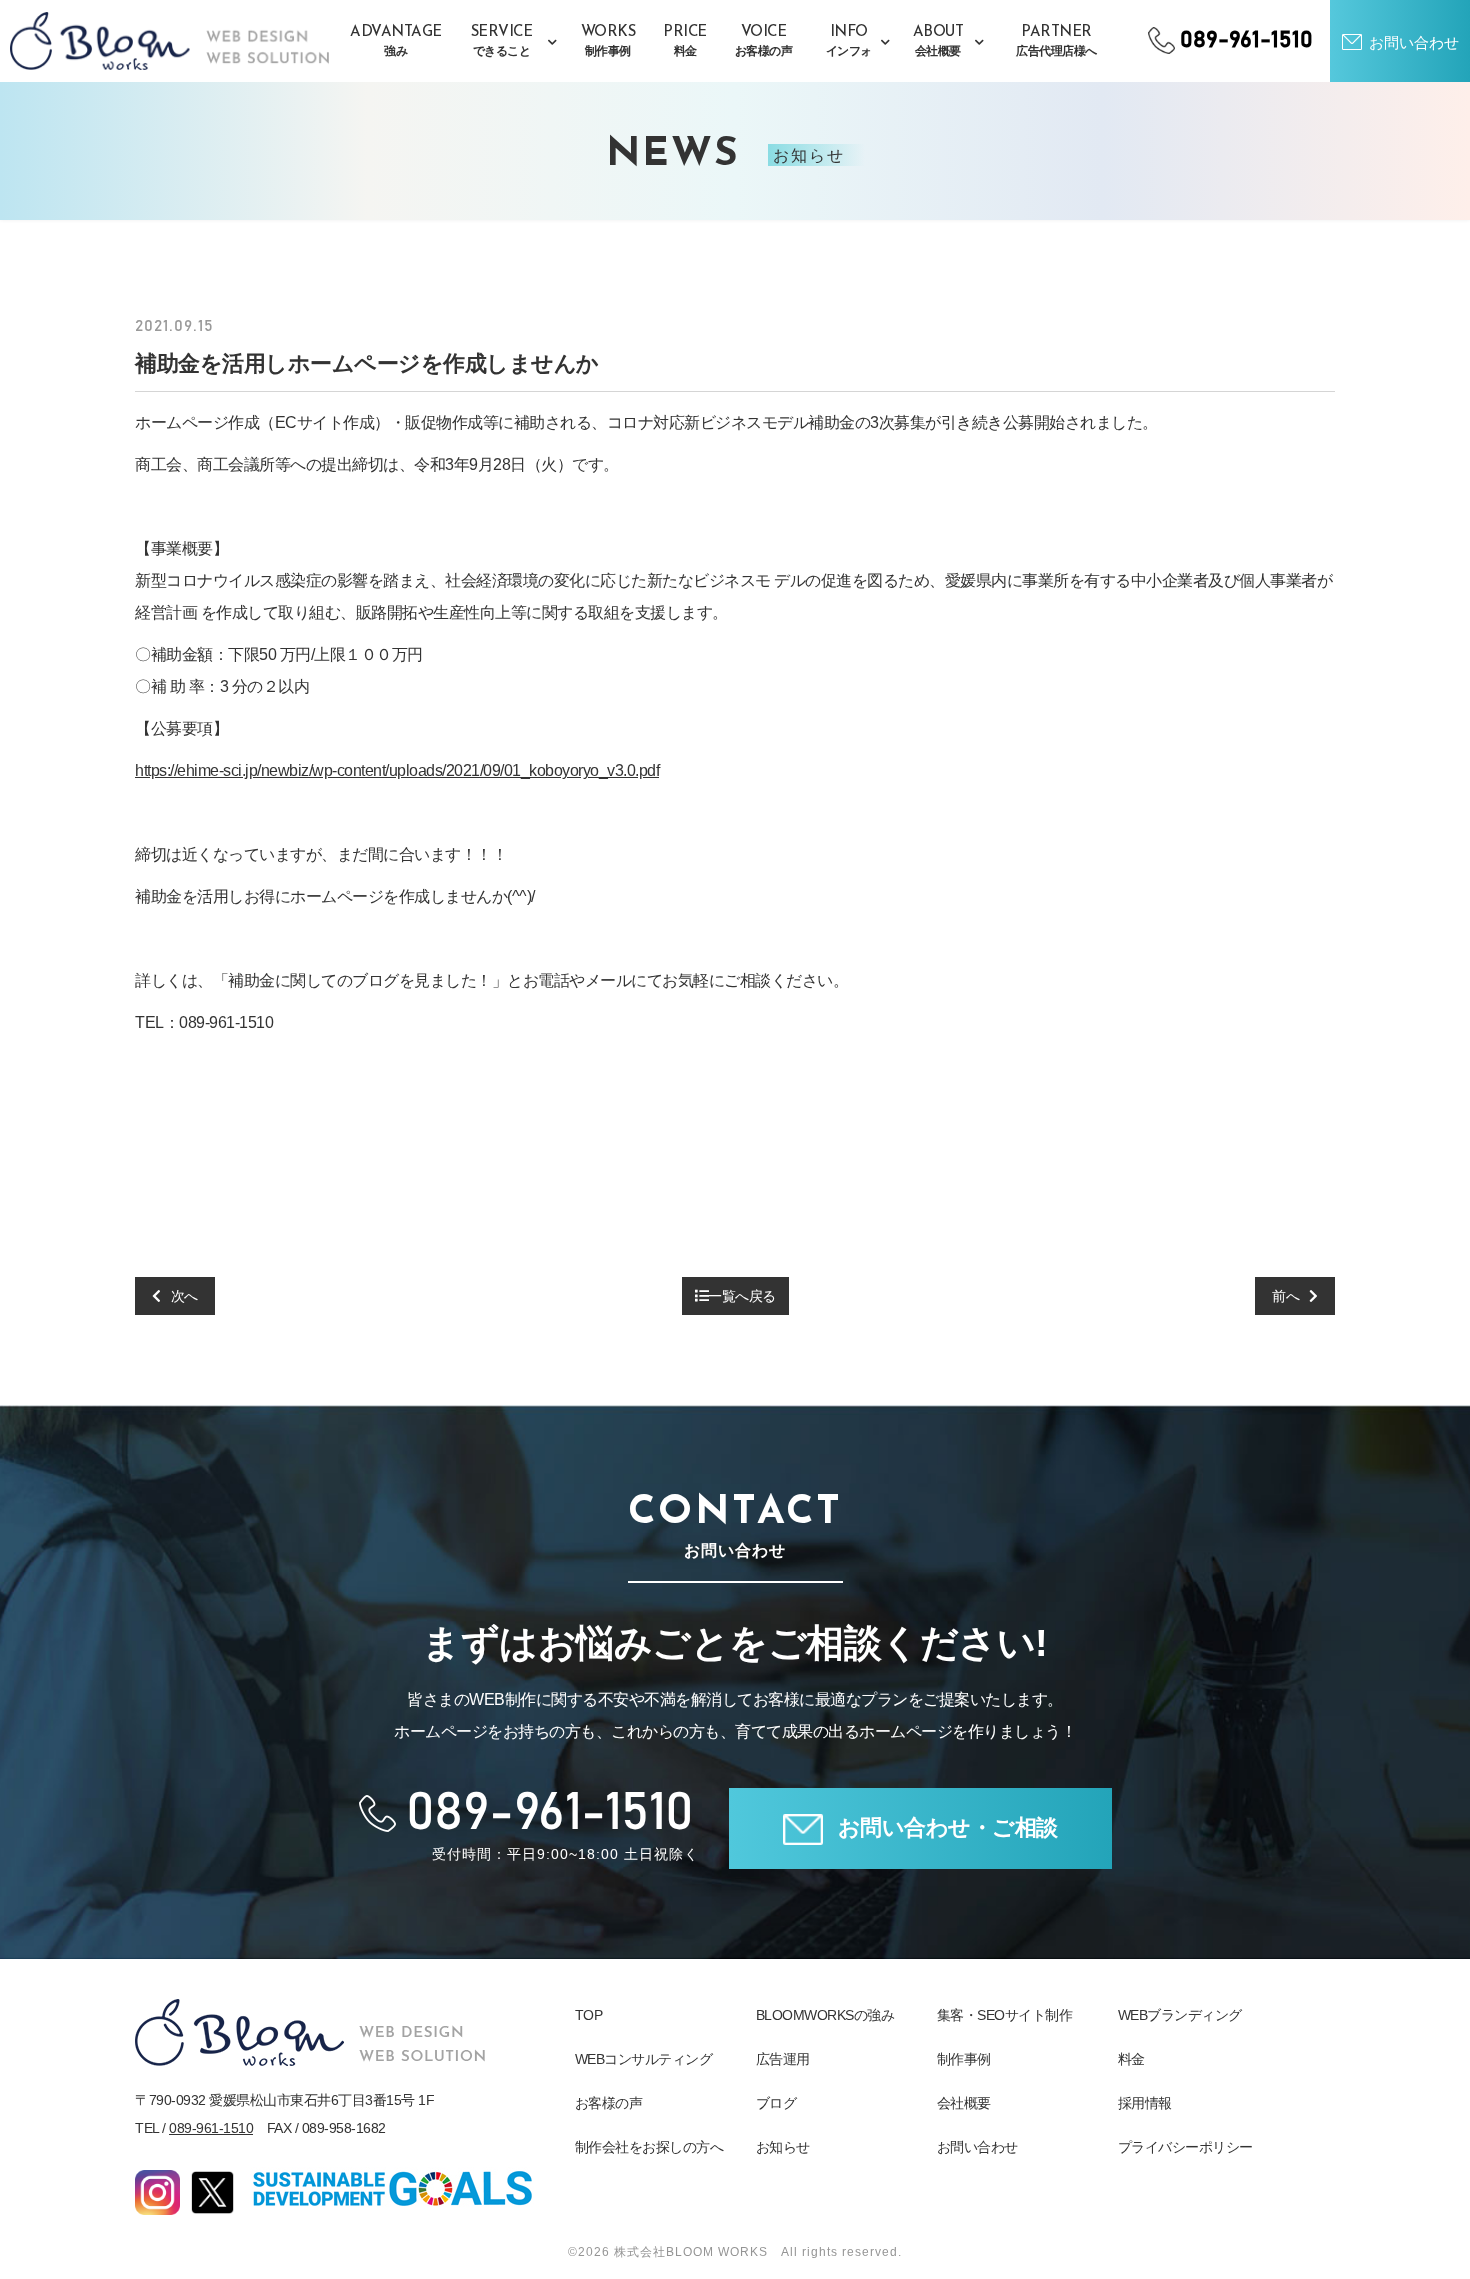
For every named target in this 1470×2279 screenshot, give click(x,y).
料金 (1131, 2059)
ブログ (776, 2103)
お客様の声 (609, 2103)
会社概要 (964, 2103)
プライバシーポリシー (1185, 2147)
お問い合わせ (977, 2147)
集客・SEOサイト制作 (1005, 2015)
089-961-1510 (211, 2128)
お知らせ (783, 2147)
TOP (589, 2015)
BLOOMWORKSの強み (825, 2015)
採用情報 (1145, 2103)
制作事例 (964, 2059)
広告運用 (783, 2059)
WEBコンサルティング (644, 2059)
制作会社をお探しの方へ (649, 2147)
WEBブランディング (1180, 2015)
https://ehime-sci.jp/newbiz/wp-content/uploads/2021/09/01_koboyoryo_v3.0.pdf (397, 770)
